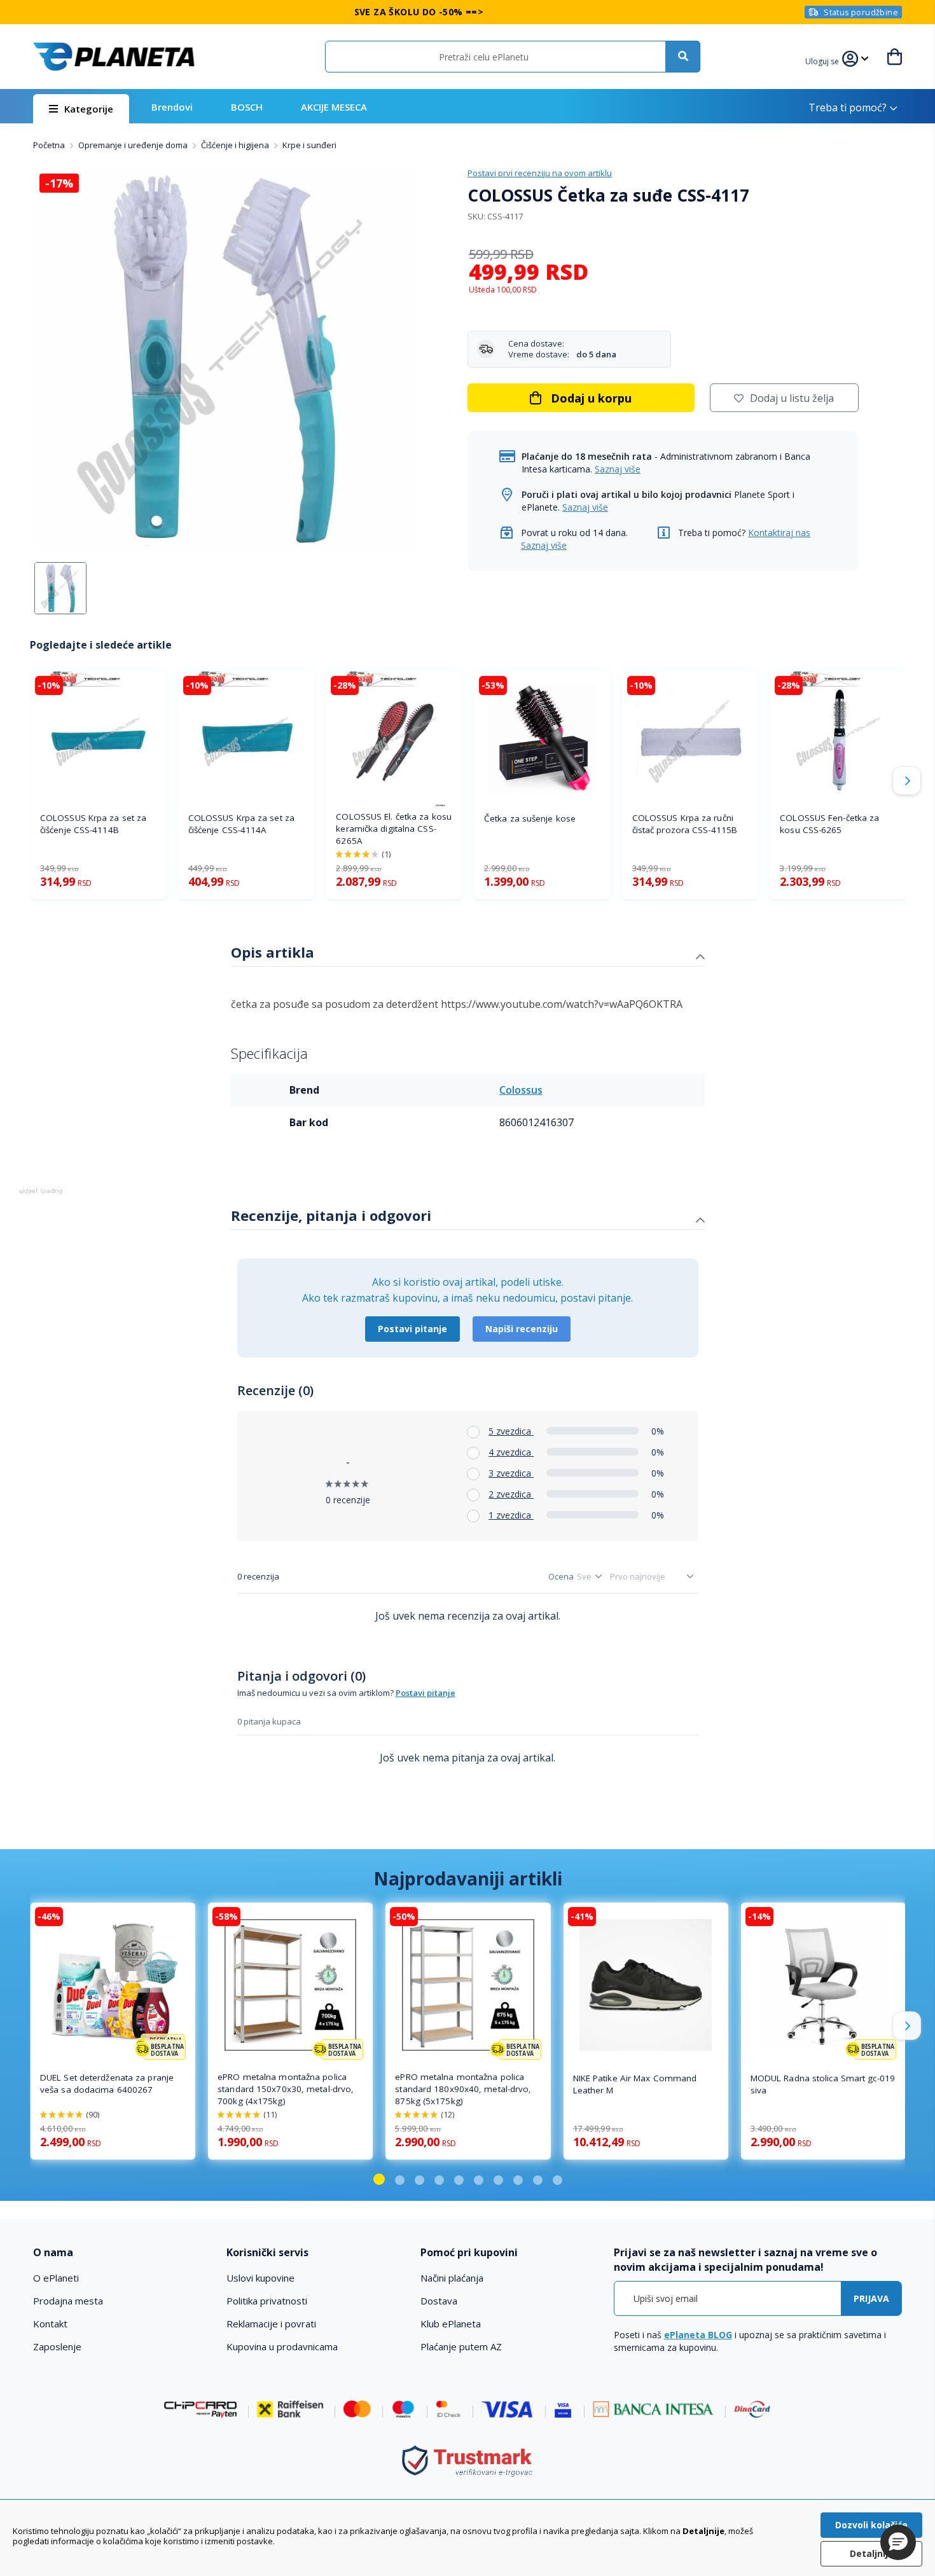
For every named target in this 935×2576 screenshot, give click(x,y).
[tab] (468, 954)
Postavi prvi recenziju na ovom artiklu (540, 173)
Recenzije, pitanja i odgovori (331, 1215)
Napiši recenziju (522, 1329)
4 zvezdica (511, 1452)
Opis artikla (273, 952)
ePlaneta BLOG (698, 2335)
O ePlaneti (56, 2278)
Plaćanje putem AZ (461, 2346)
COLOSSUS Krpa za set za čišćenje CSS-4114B (93, 824)
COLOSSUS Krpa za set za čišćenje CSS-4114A (241, 824)
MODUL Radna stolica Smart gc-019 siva (823, 2084)
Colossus (521, 1090)
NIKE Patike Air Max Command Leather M (635, 2084)
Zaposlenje (57, 2346)
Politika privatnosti (267, 2301)
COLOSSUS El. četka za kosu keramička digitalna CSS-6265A (394, 829)
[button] (824, 60)
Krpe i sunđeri (309, 145)
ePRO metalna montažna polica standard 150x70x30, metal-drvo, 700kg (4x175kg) (286, 2089)
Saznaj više (618, 469)
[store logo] (114, 57)
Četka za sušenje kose (530, 818)
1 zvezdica (511, 1515)
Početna (50, 145)
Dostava (439, 2301)
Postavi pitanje (412, 1329)
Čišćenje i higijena (236, 145)
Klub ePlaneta (451, 2324)
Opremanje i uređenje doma (134, 145)
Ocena (561, 1576)
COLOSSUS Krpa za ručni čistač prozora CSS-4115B (685, 824)
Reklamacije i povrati (271, 2324)
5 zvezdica (511, 1431)
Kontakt (50, 2324)
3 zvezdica (511, 1473)
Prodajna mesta (68, 2301)
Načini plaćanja (452, 2278)
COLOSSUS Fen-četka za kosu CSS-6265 (829, 824)
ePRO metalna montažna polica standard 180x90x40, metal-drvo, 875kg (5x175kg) (463, 2089)
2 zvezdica (511, 1494)
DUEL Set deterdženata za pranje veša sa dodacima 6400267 (107, 2084)
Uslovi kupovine (260, 2278)
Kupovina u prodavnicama (282, 2346)
